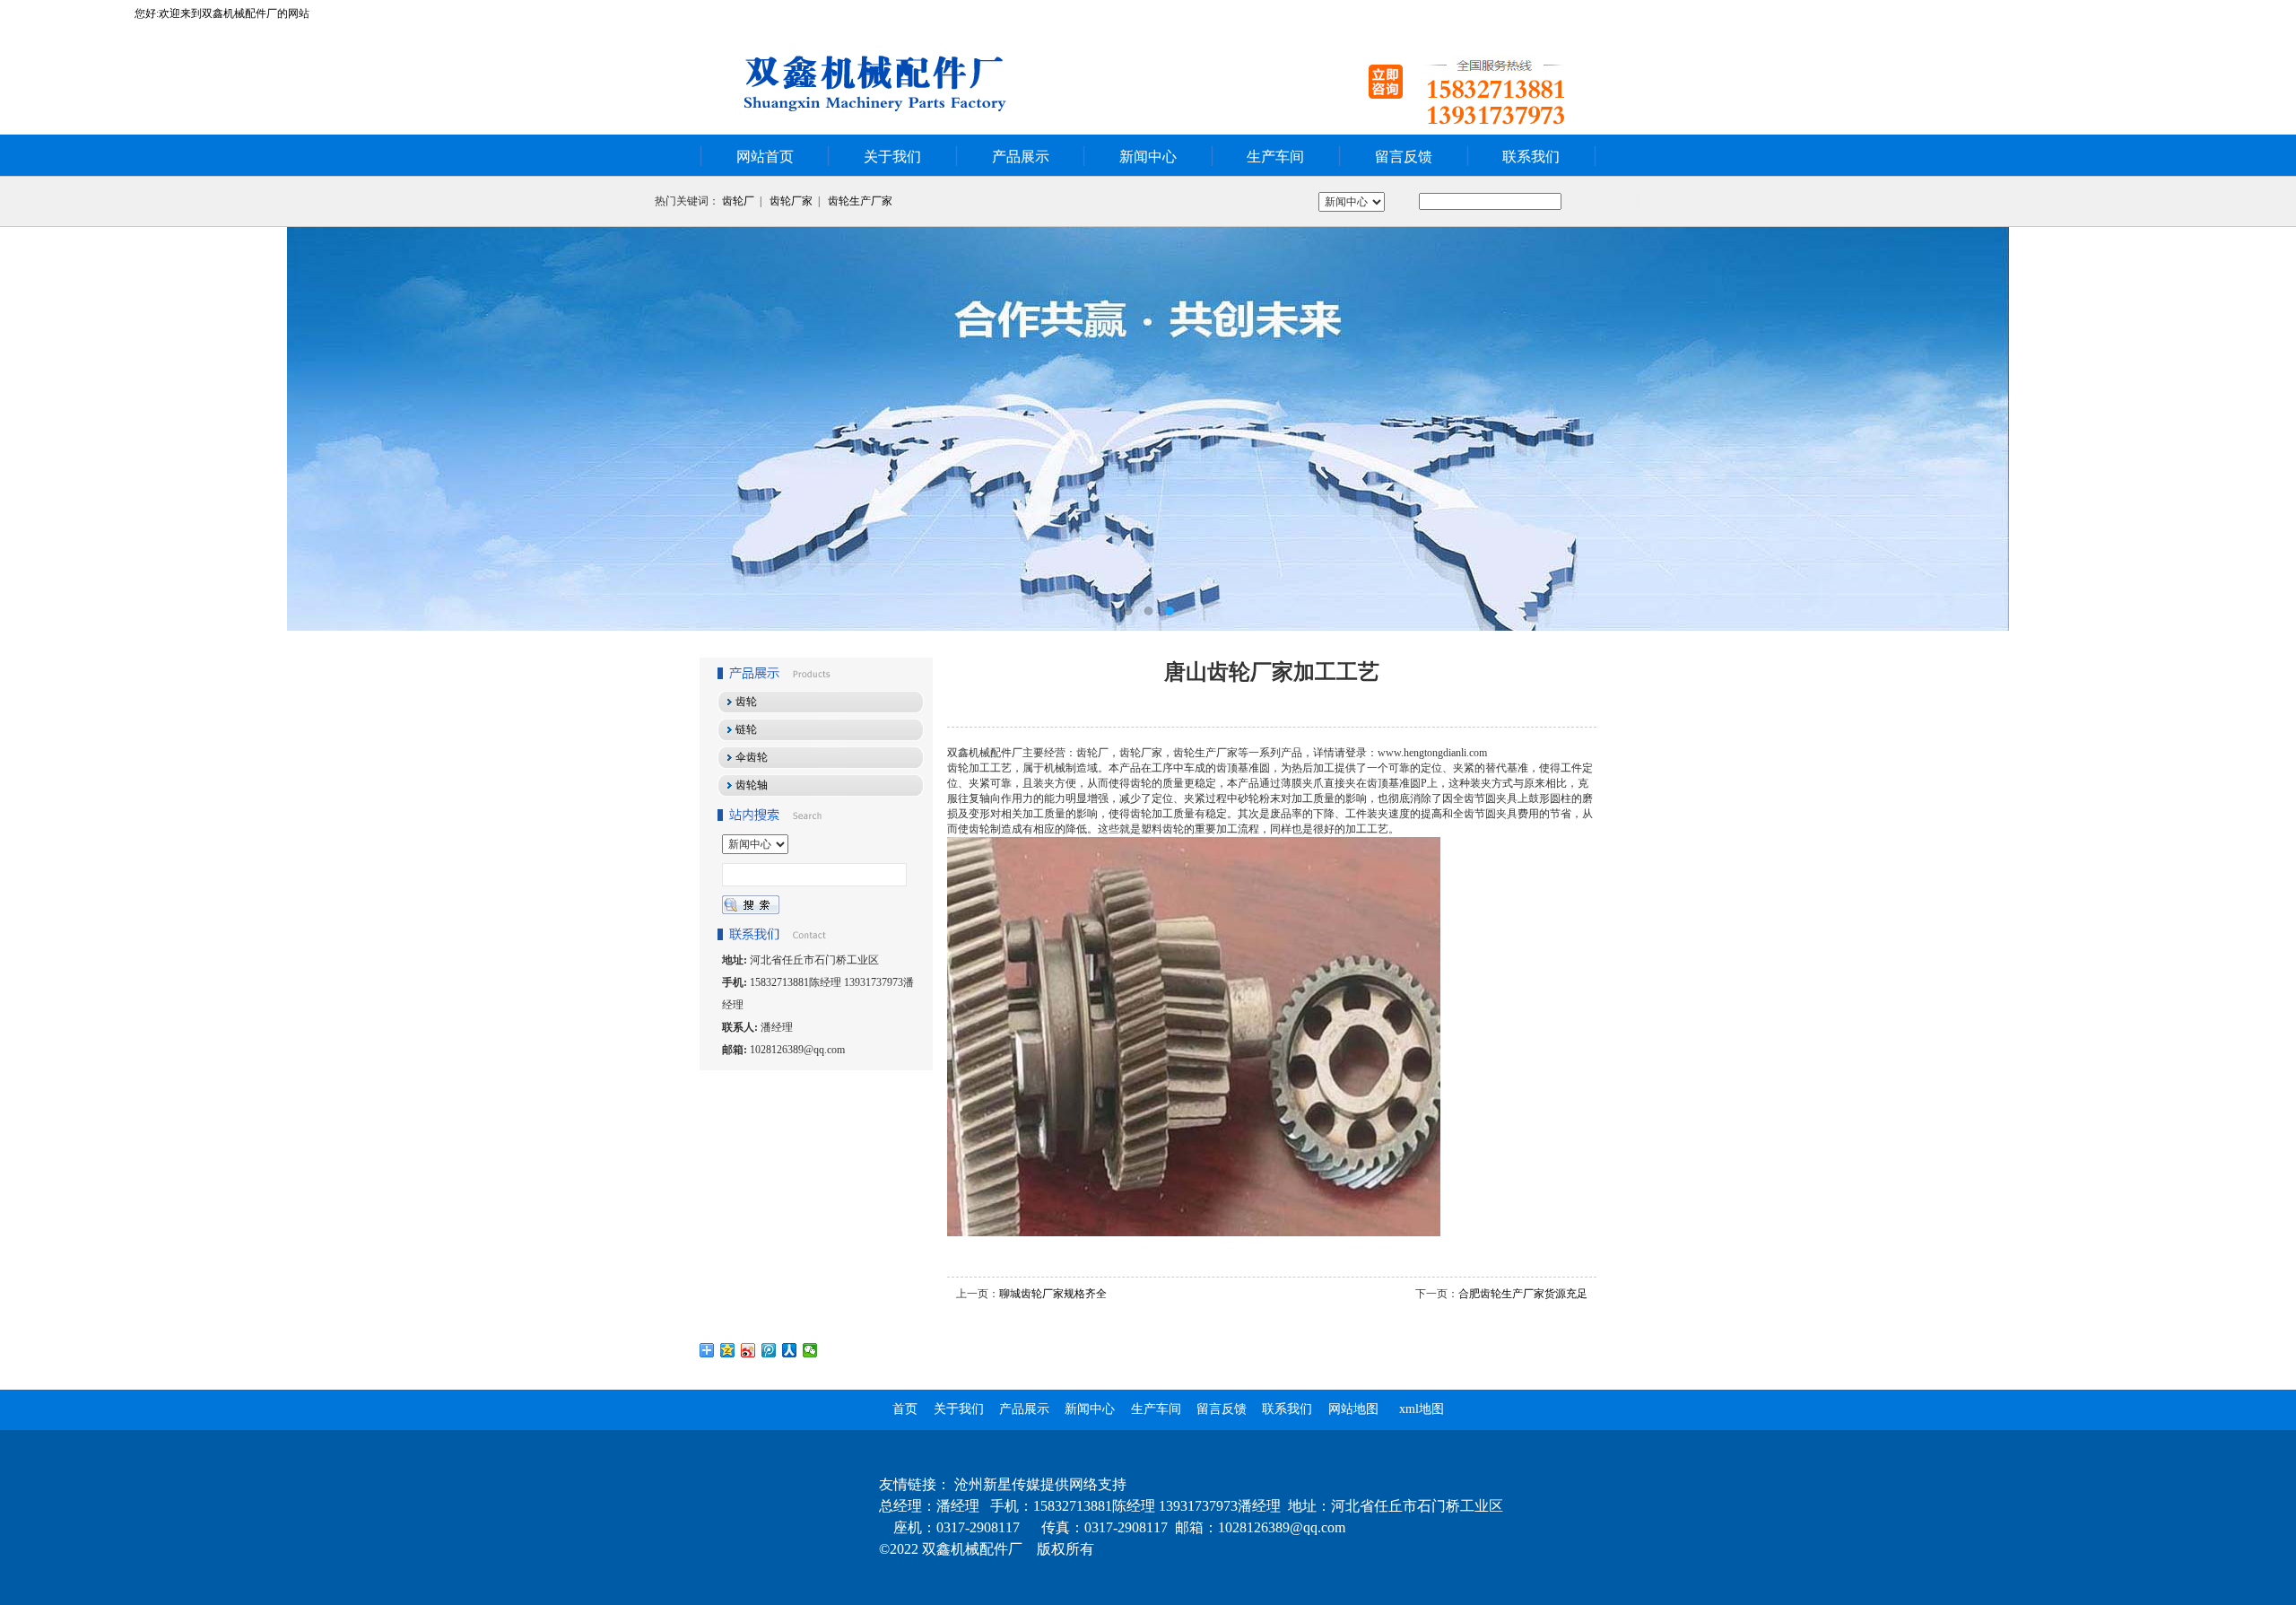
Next (2265, 429)
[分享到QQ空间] (728, 1350)
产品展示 (1021, 157)
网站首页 (765, 157)
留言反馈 (1404, 157)
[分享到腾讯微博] (769, 1350)
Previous (31, 429)
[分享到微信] (810, 1350)
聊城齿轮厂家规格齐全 (1053, 1294)
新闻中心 (1148, 157)
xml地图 (1422, 1409)
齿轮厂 (738, 201)
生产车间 (1275, 157)
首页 (905, 1409)
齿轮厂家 (791, 201)
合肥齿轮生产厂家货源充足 (1523, 1294)
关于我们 (892, 157)
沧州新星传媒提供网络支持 (1040, 1484)
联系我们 (1531, 157)
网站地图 (1353, 1409)
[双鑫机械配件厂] (1148, 429)
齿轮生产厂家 (860, 201)
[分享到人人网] (790, 1350)
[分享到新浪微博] (748, 1350)
